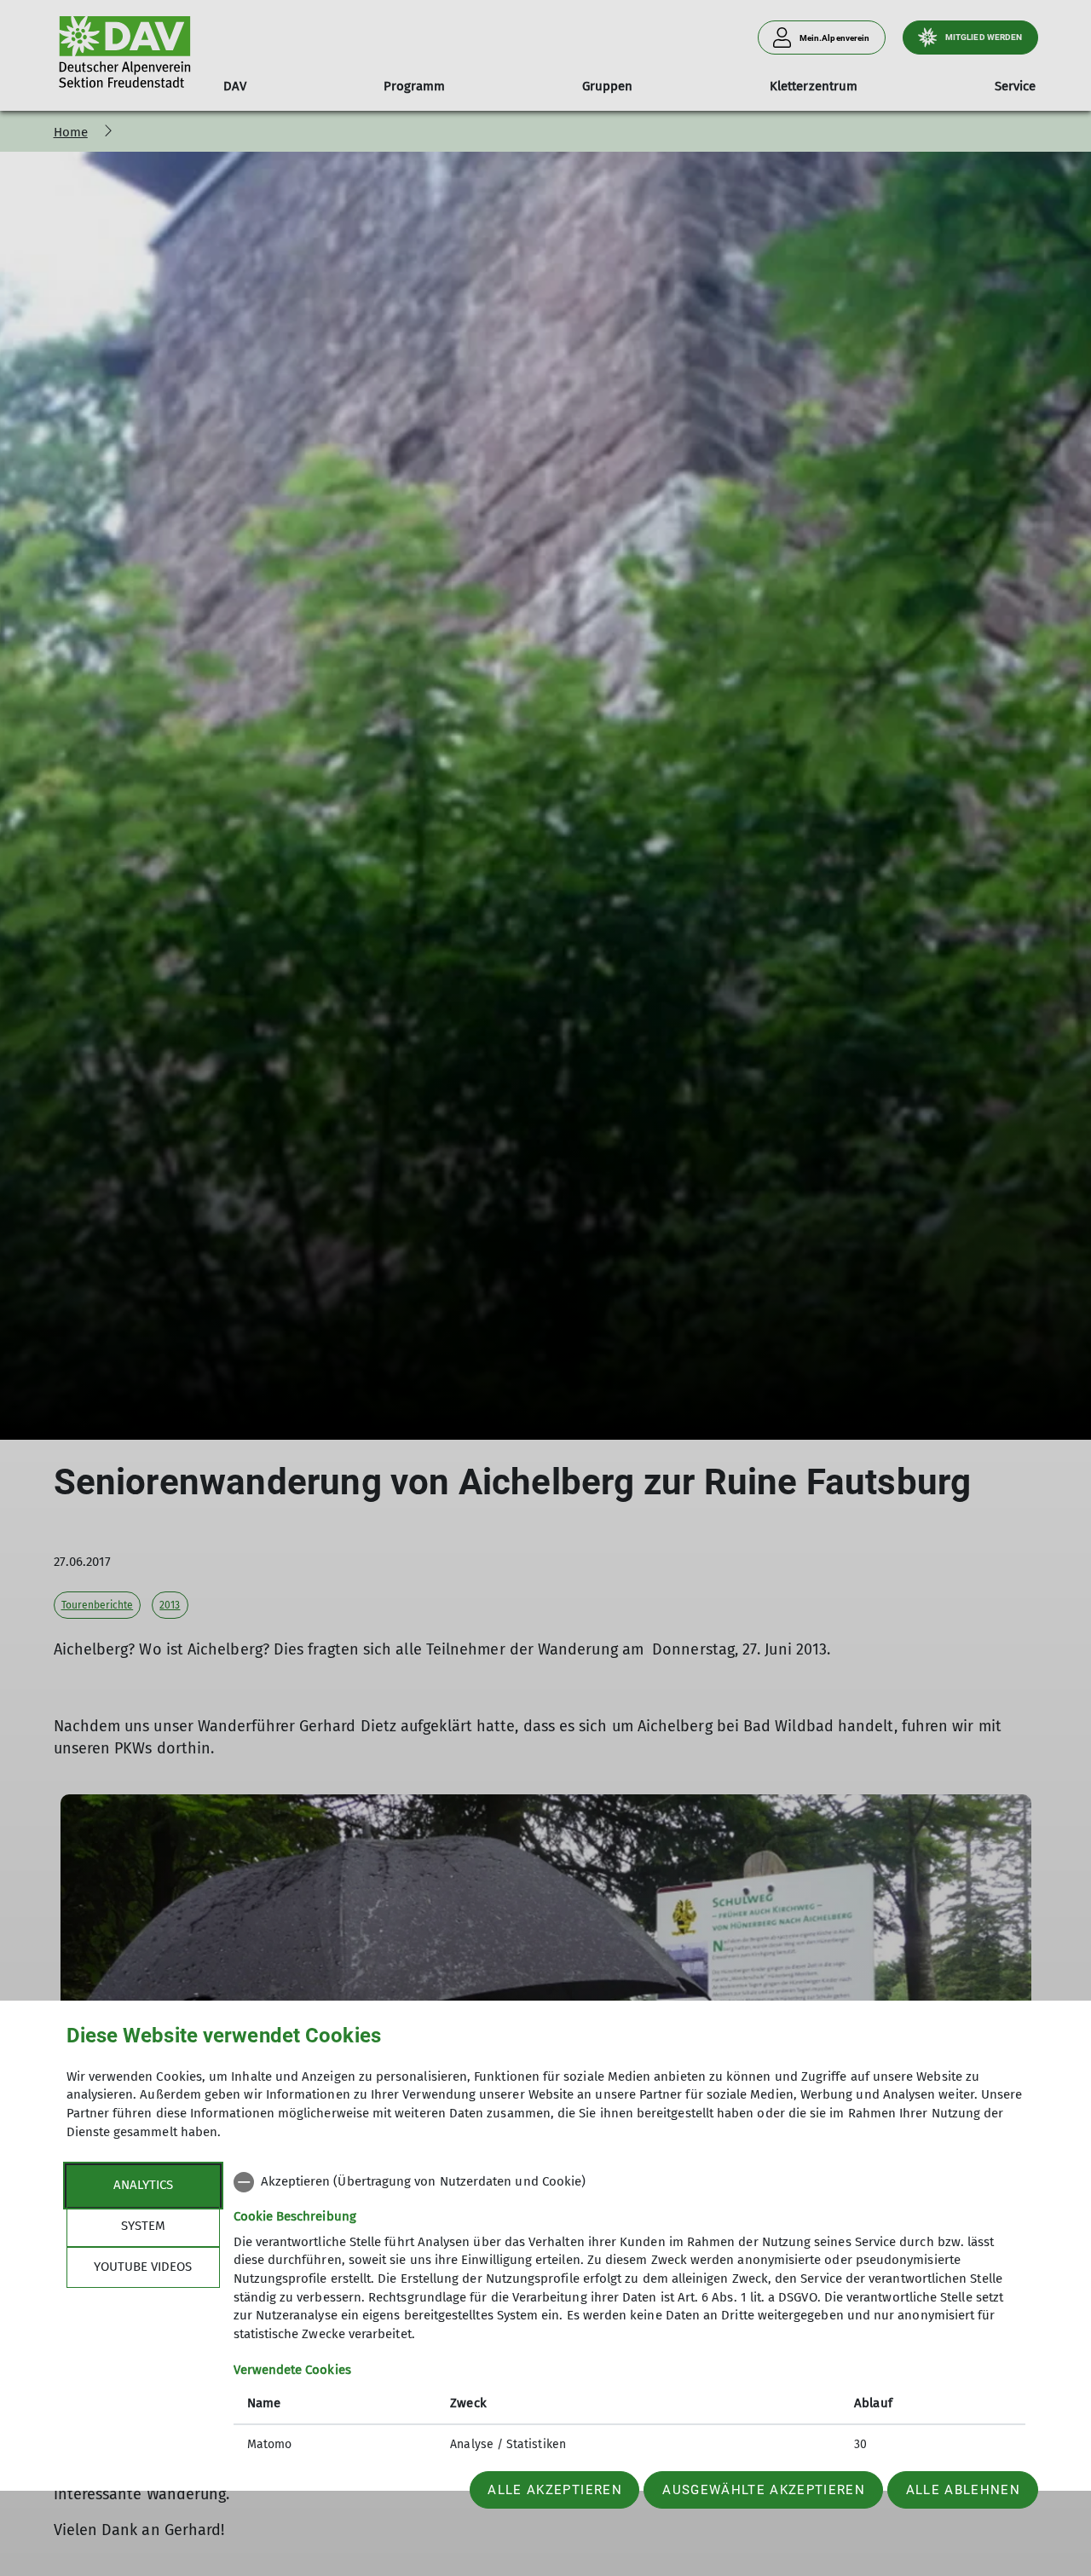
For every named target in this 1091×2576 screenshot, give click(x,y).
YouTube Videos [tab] (143, 2267)
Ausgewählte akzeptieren (764, 2490)
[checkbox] (629, 2182)
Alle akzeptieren (554, 2490)
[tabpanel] (629, 2315)
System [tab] (143, 2226)
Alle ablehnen (963, 2490)
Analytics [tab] (143, 2185)
